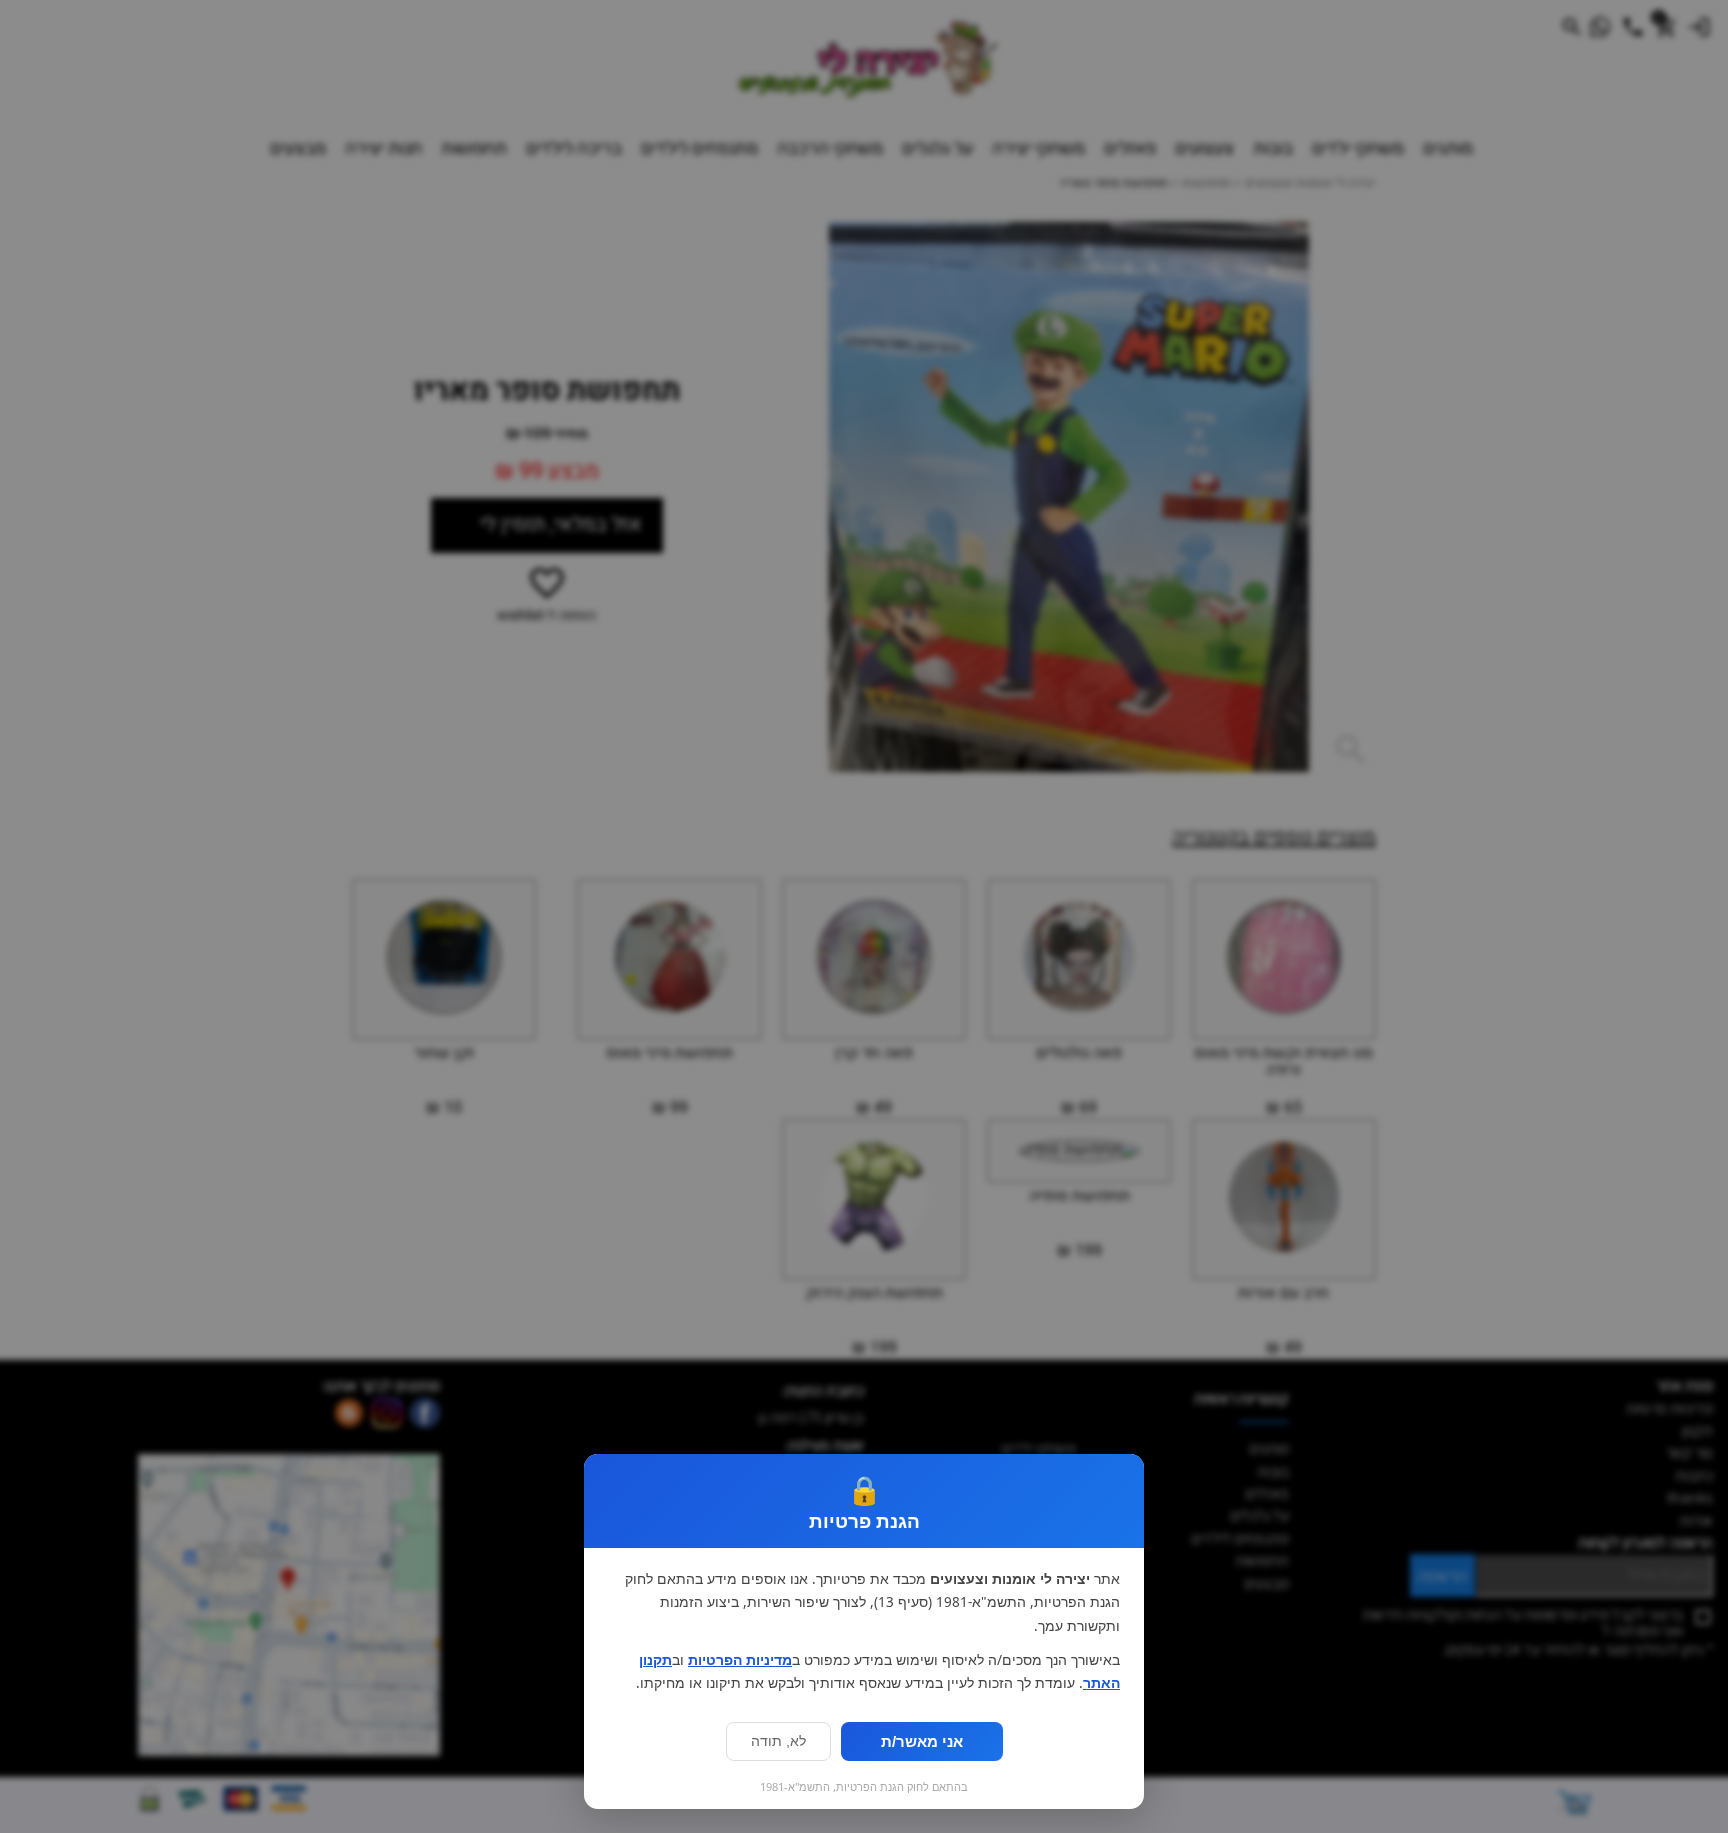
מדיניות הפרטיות (740, 1660)
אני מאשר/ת (922, 1741)
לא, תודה (778, 1741)
